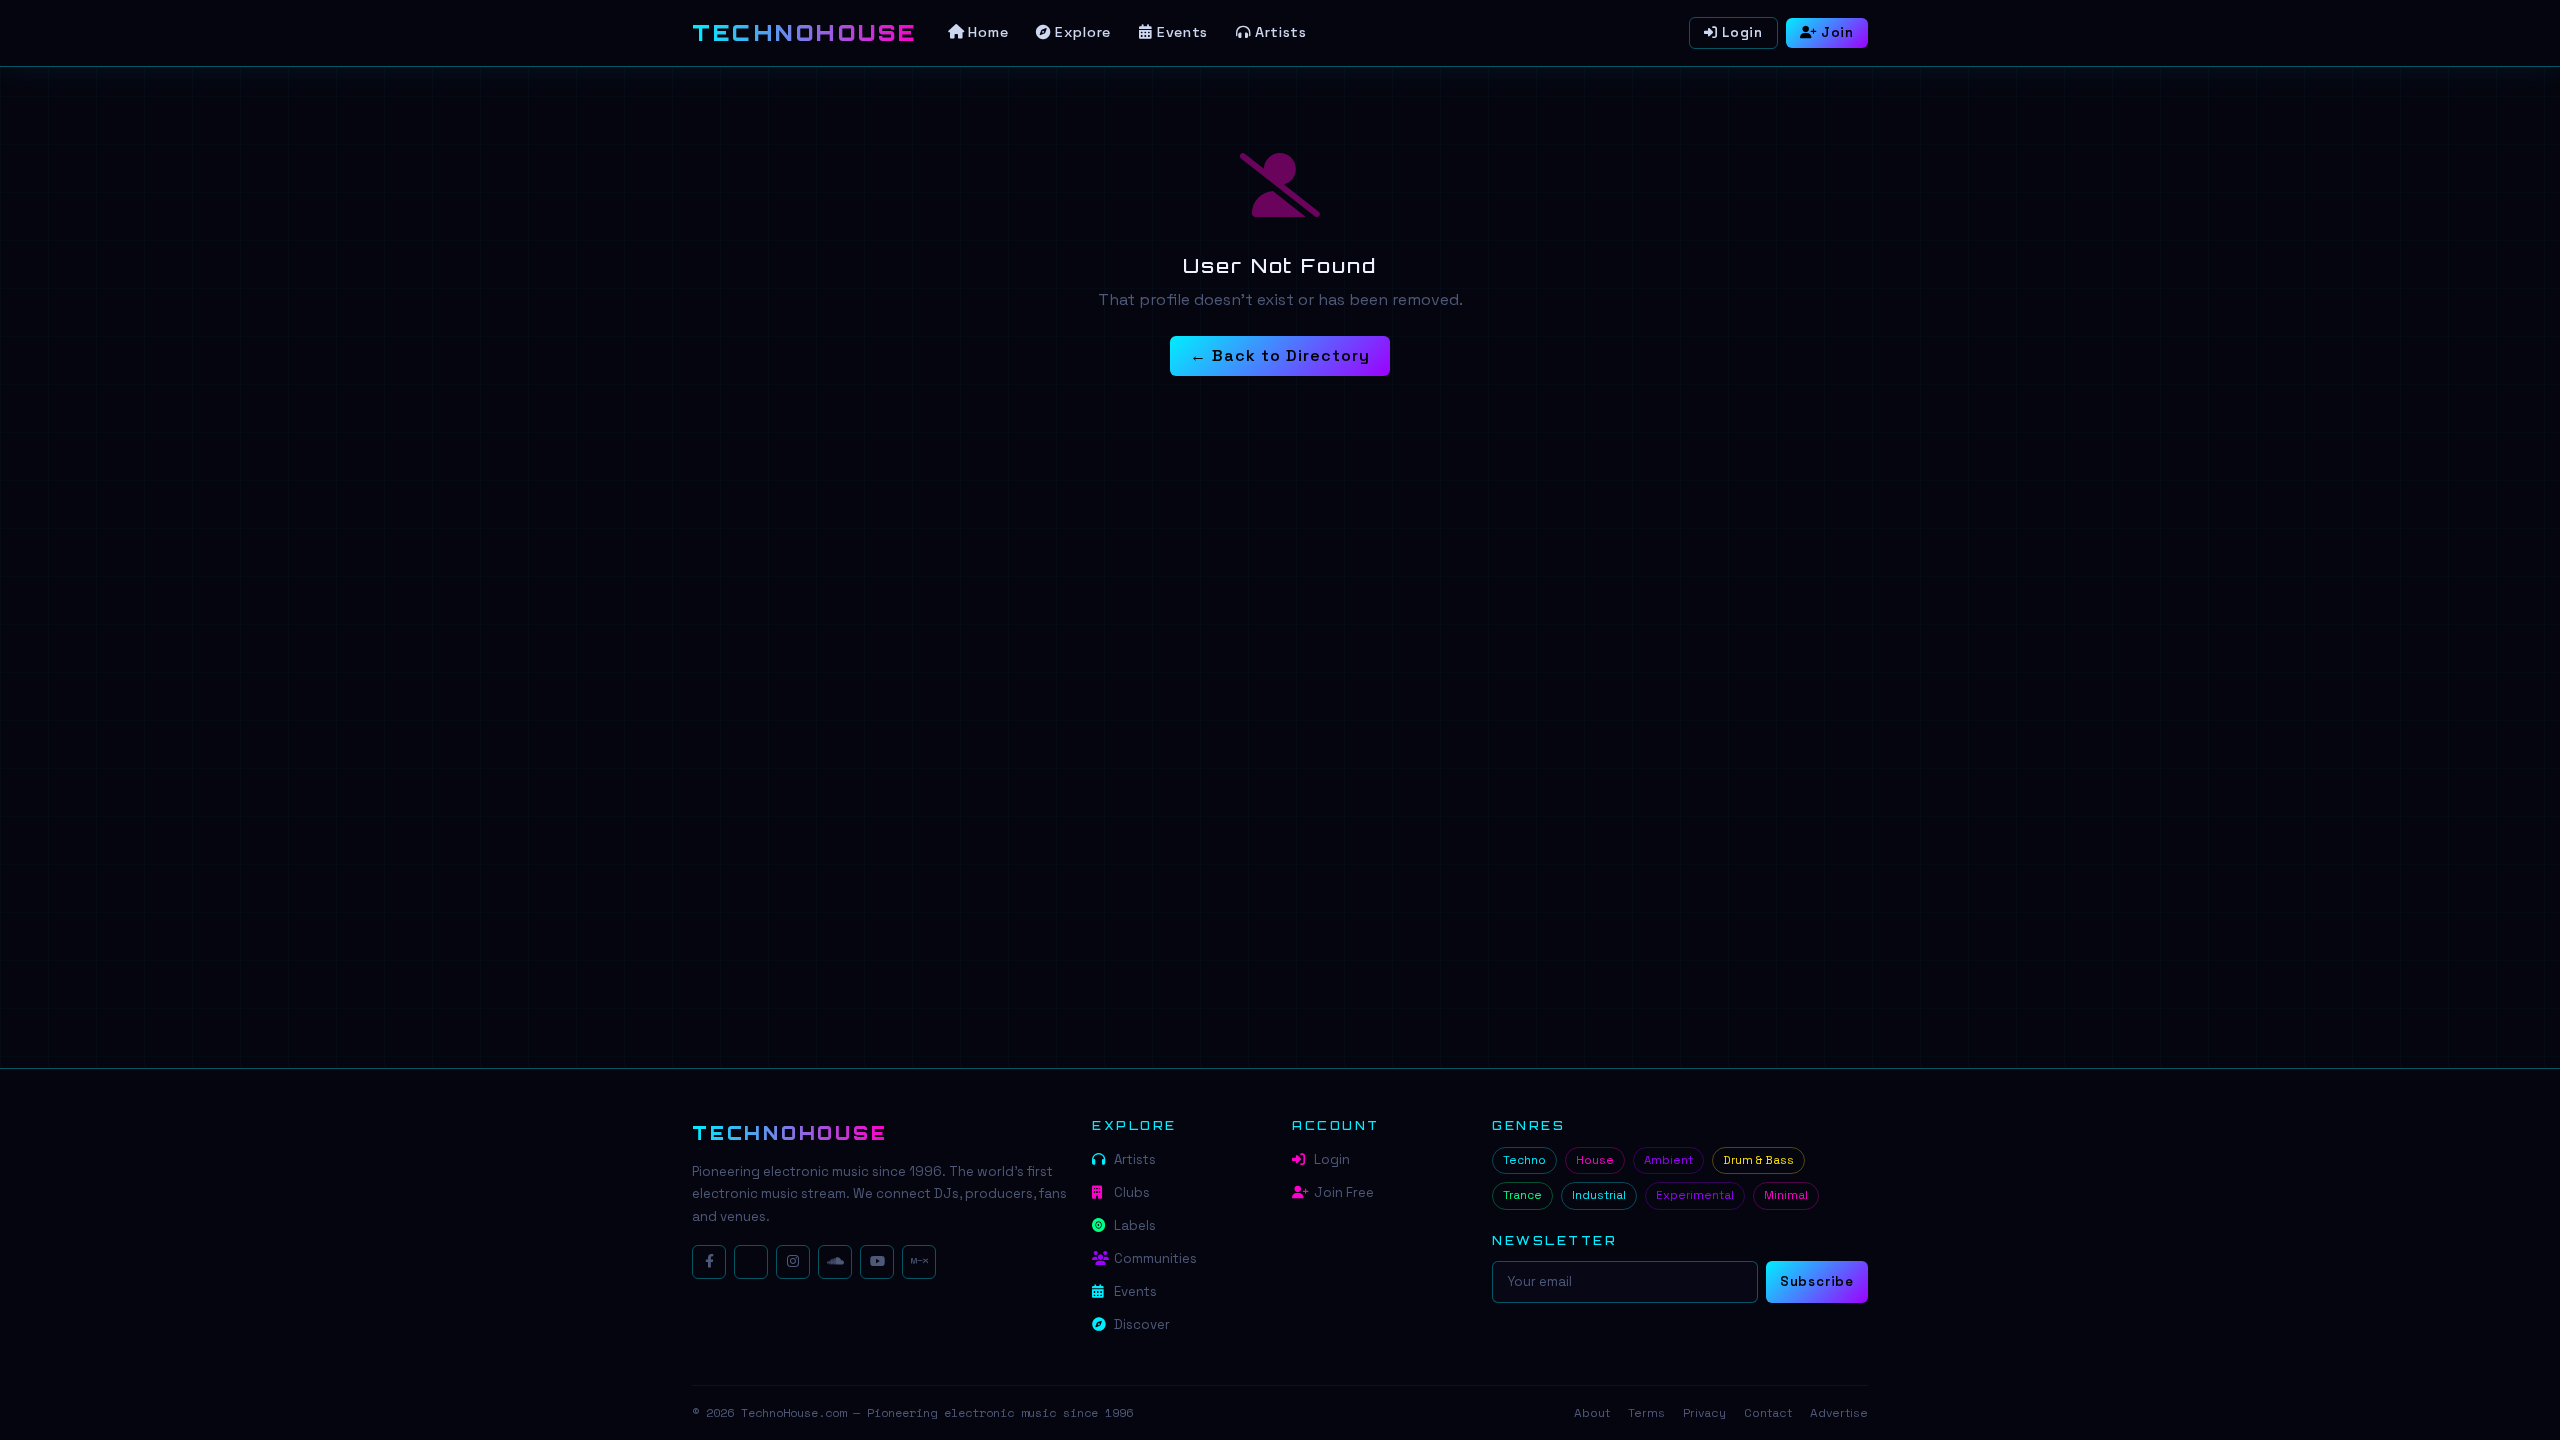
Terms (1646, 1413)
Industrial (1599, 1195)
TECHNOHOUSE (789, 1132)
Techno (1524, 1160)
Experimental (1695, 1195)
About (1592, 1413)
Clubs (1132, 1192)
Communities (1155, 1258)
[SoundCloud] (835, 1262)
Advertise (1839, 1413)
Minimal (1786, 1195)
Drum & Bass (1758, 1160)
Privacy (1704, 1413)
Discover (1142, 1324)
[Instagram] (793, 1262)
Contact (1768, 1413)
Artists (1281, 32)
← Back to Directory (1279, 355)
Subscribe (1817, 1281)
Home (988, 32)
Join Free (1344, 1192)
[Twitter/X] (751, 1262)
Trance (1522, 1195)
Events (1182, 32)
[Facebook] (709, 1262)
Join (1837, 32)
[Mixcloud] (919, 1262)
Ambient (1668, 1160)
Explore (1083, 32)
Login (1742, 32)
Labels (1135, 1225)
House (1595, 1160)
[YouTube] (877, 1262)
